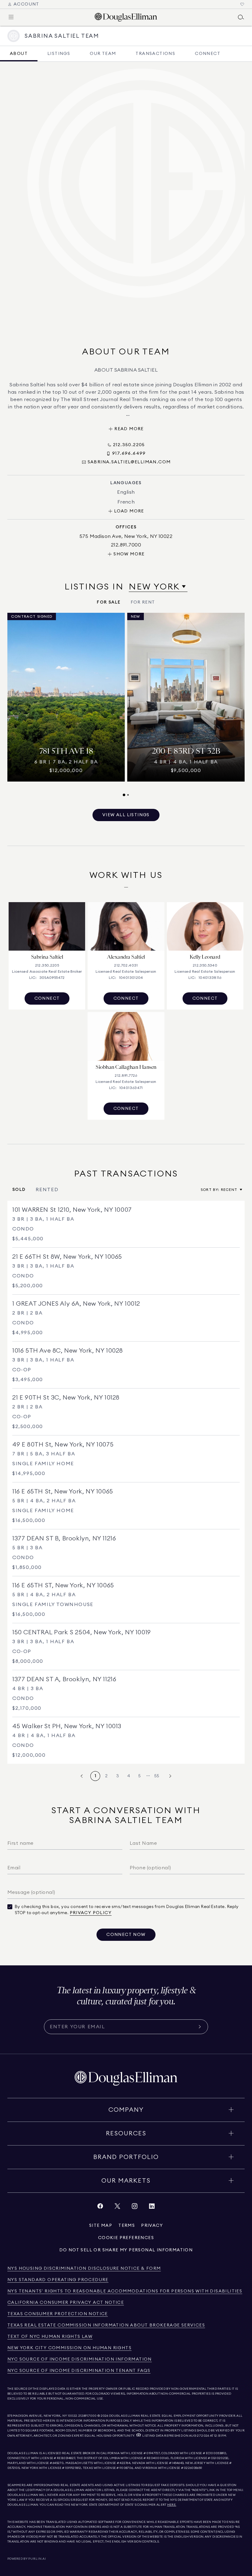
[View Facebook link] (100, 2208)
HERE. (172, 2505)
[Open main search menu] (241, 17)
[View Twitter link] (117, 2208)
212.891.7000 (88, 2416)
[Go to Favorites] (242, 4)
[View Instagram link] (135, 2208)
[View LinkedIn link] (152, 2208)
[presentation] (126, 705)
